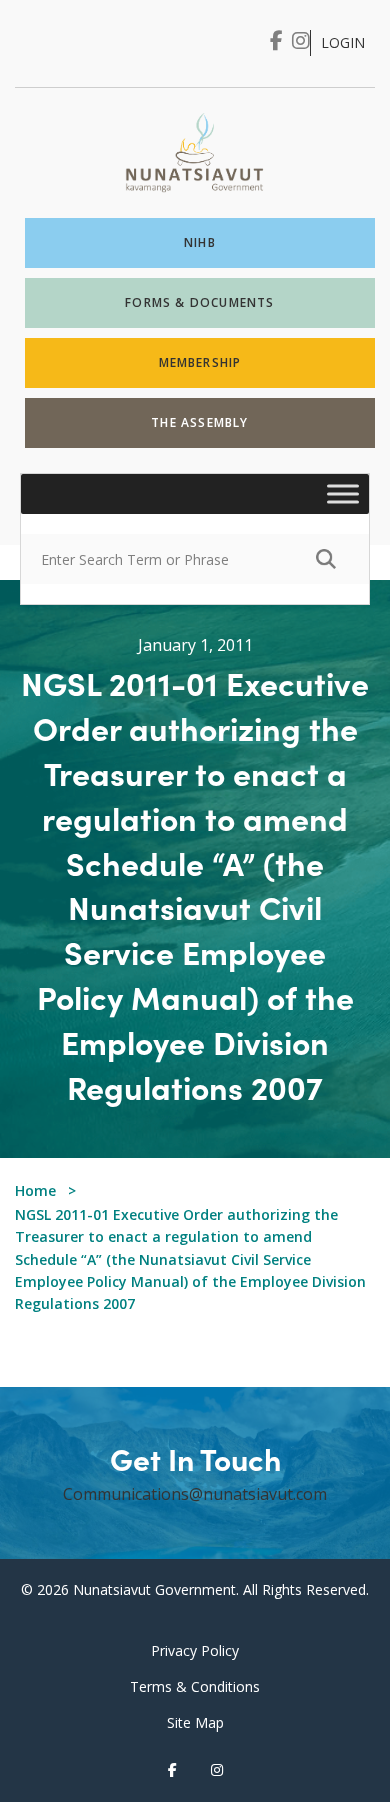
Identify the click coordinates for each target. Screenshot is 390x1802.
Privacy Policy (195, 1650)
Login (343, 42)
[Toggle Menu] (343, 494)
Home (35, 1190)
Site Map (195, 1722)
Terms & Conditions (195, 1686)
